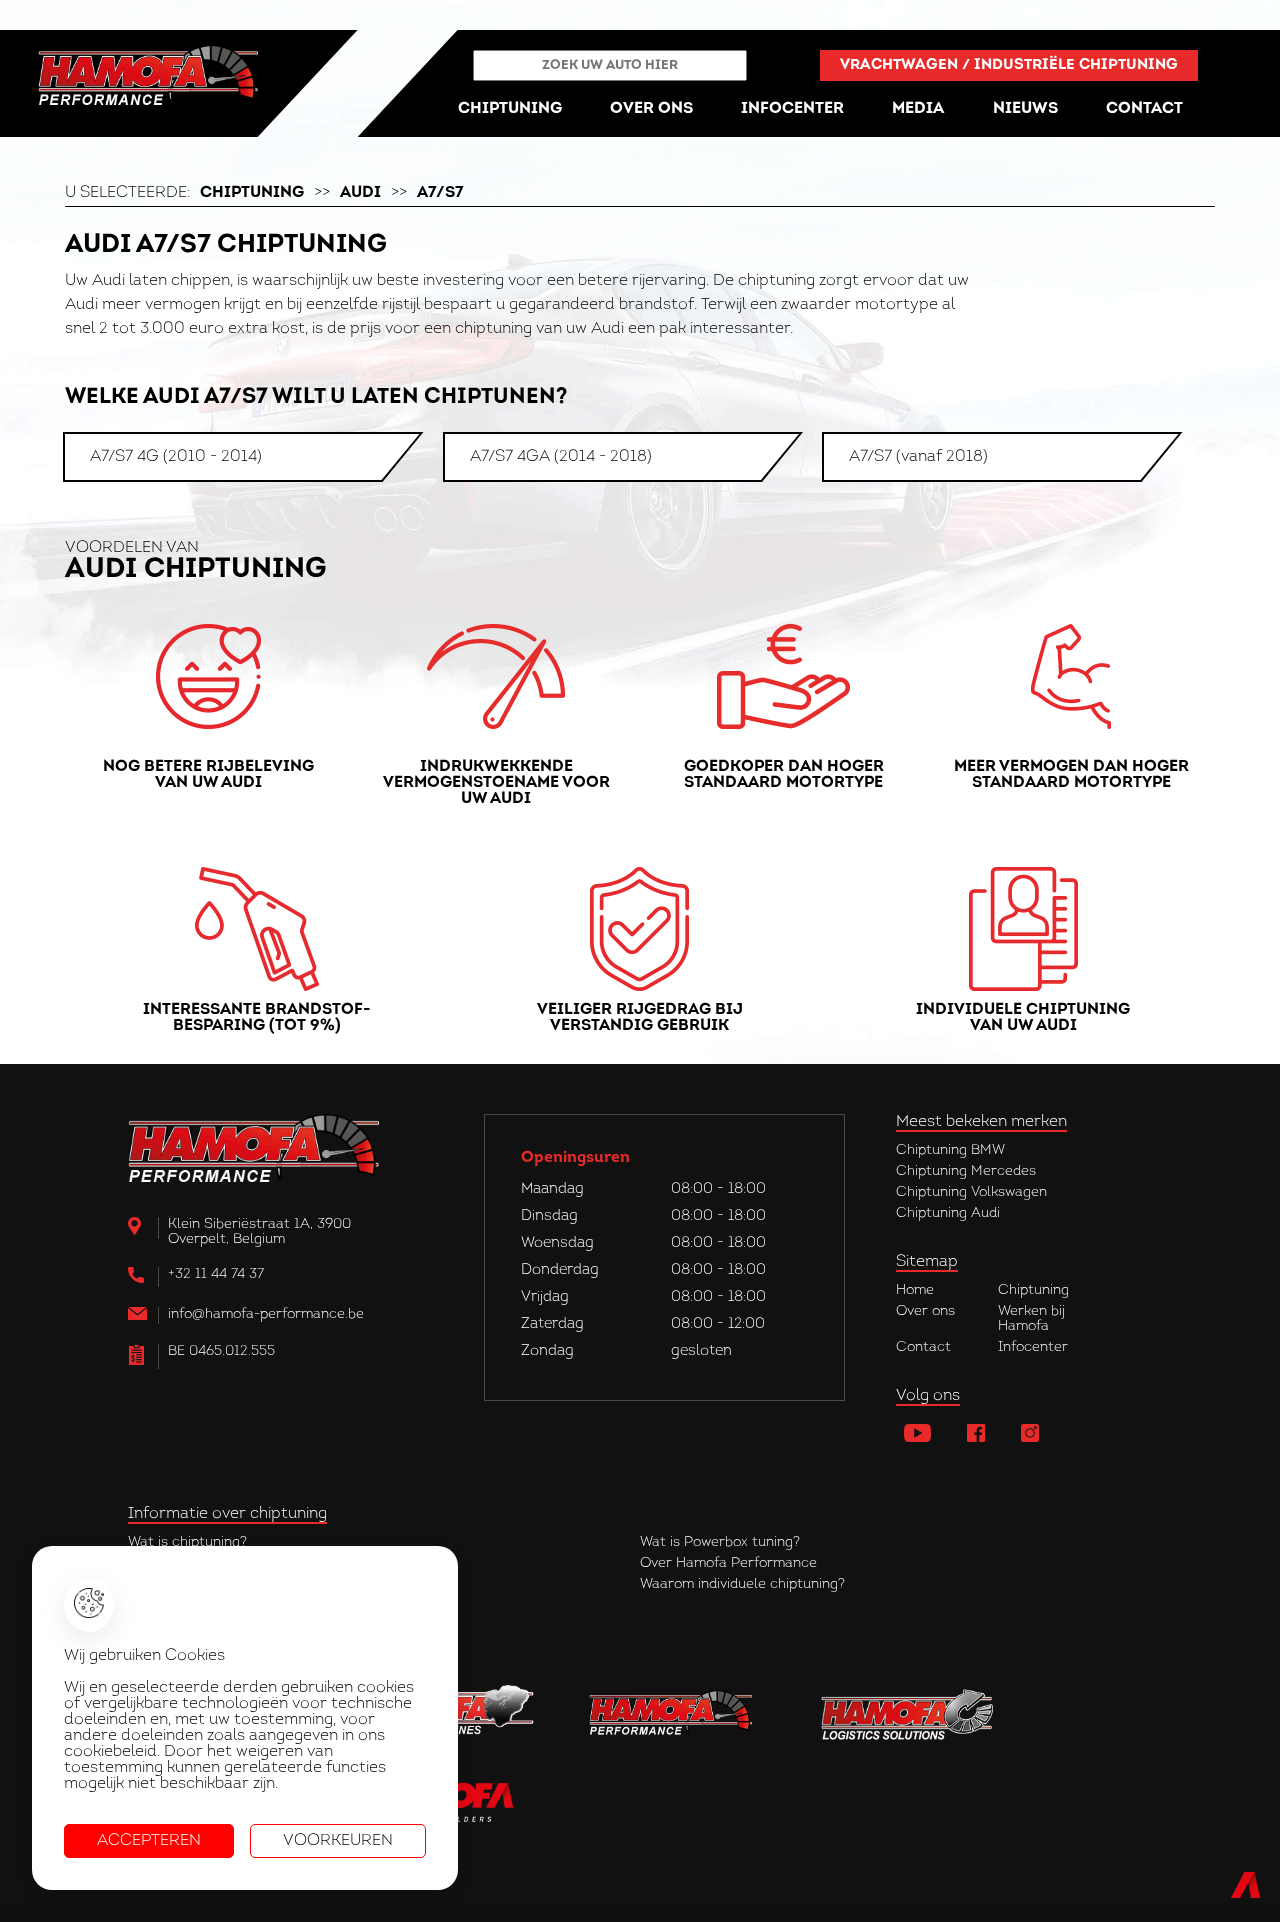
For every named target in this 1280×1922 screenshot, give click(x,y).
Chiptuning (252, 193)
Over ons (925, 1311)
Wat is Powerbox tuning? (720, 1542)
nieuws (1025, 109)
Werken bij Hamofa (1031, 1319)
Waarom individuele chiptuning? (742, 1584)
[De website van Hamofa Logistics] (908, 1715)
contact (1144, 109)
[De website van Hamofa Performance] (678, 1715)
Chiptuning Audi (948, 1213)
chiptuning (510, 109)
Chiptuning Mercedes (966, 1171)
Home (915, 1290)
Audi (360, 193)
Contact (923, 1347)
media (918, 109)
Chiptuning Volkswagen (971, 1192)
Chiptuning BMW (950, 1150)
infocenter (792, 109)
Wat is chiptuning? (187, 1542)
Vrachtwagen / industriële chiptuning (1009, 65)
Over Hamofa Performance (728, 1563)
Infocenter (1033, 1347)
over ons (651, 109)
